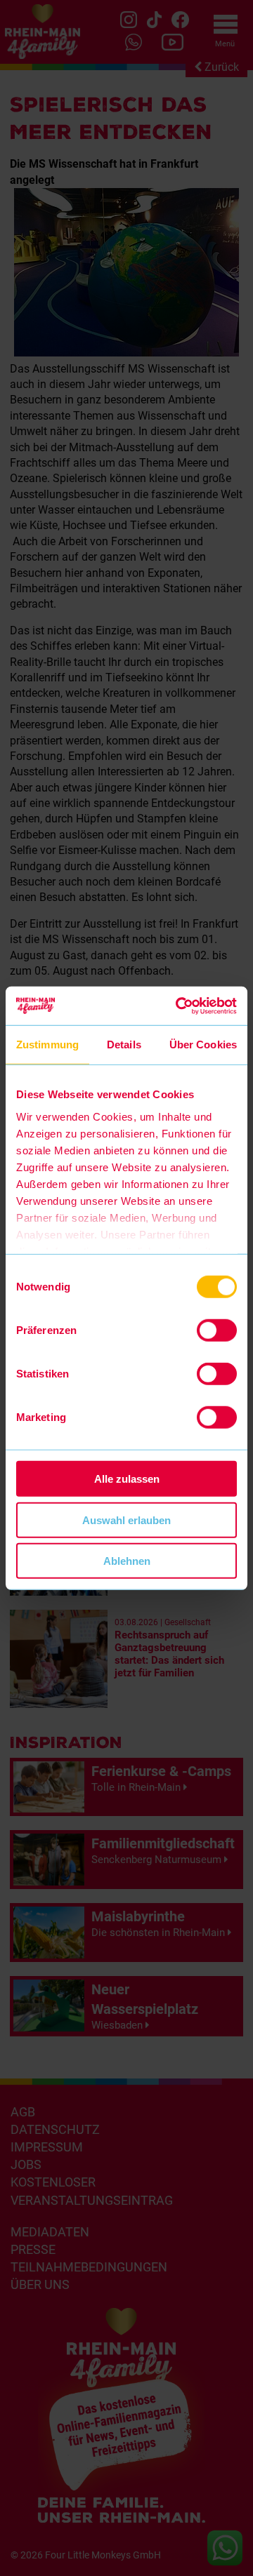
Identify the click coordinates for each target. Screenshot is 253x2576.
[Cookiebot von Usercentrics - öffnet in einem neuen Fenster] (179, 1006)
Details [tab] (124, 1045)
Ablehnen (127, 1561)
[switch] (217, 1330)
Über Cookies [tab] (203, 1045)
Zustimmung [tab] (47, 1045)
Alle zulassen (127, 1479)
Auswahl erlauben (126, 1520)
